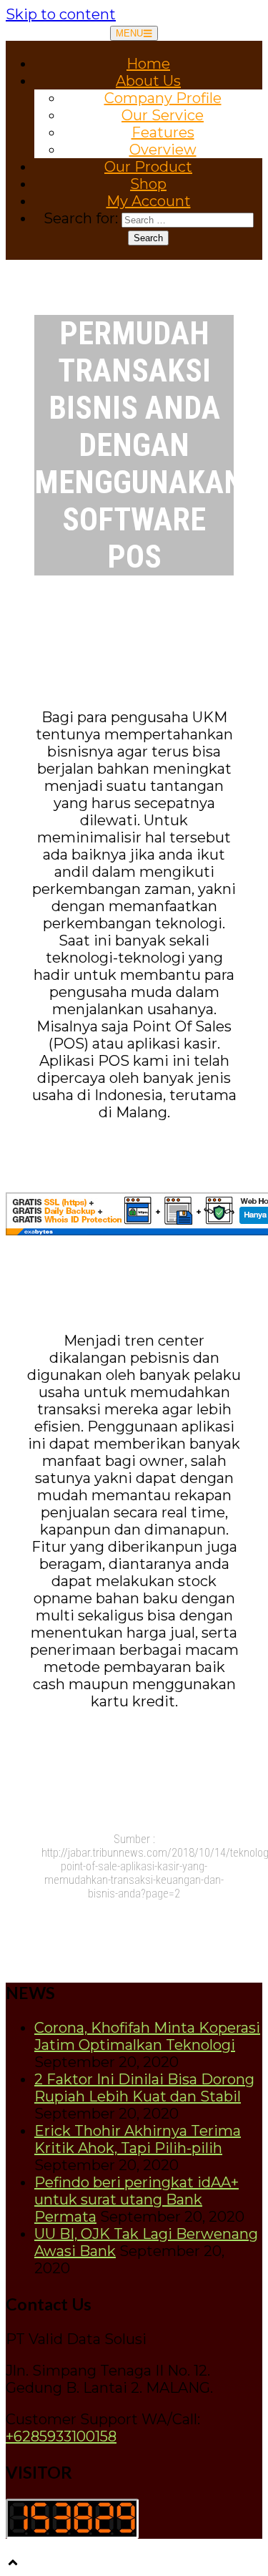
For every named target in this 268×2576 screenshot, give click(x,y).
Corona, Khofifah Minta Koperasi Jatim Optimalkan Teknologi (147, 2036)
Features (163, 132)
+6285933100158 (61, 2436)
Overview (163, 150)
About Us (148, 81)
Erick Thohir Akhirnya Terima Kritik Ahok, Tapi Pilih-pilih (138, 2139)
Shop (148, 184)
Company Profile (163, 98)
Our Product (148, 167)
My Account (149, 201)
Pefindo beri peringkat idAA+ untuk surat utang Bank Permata (137, 2200)
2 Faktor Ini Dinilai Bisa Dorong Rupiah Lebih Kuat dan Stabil (144, 2088)
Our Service (163, 115)
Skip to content (61, 14)
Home (148, 64)
